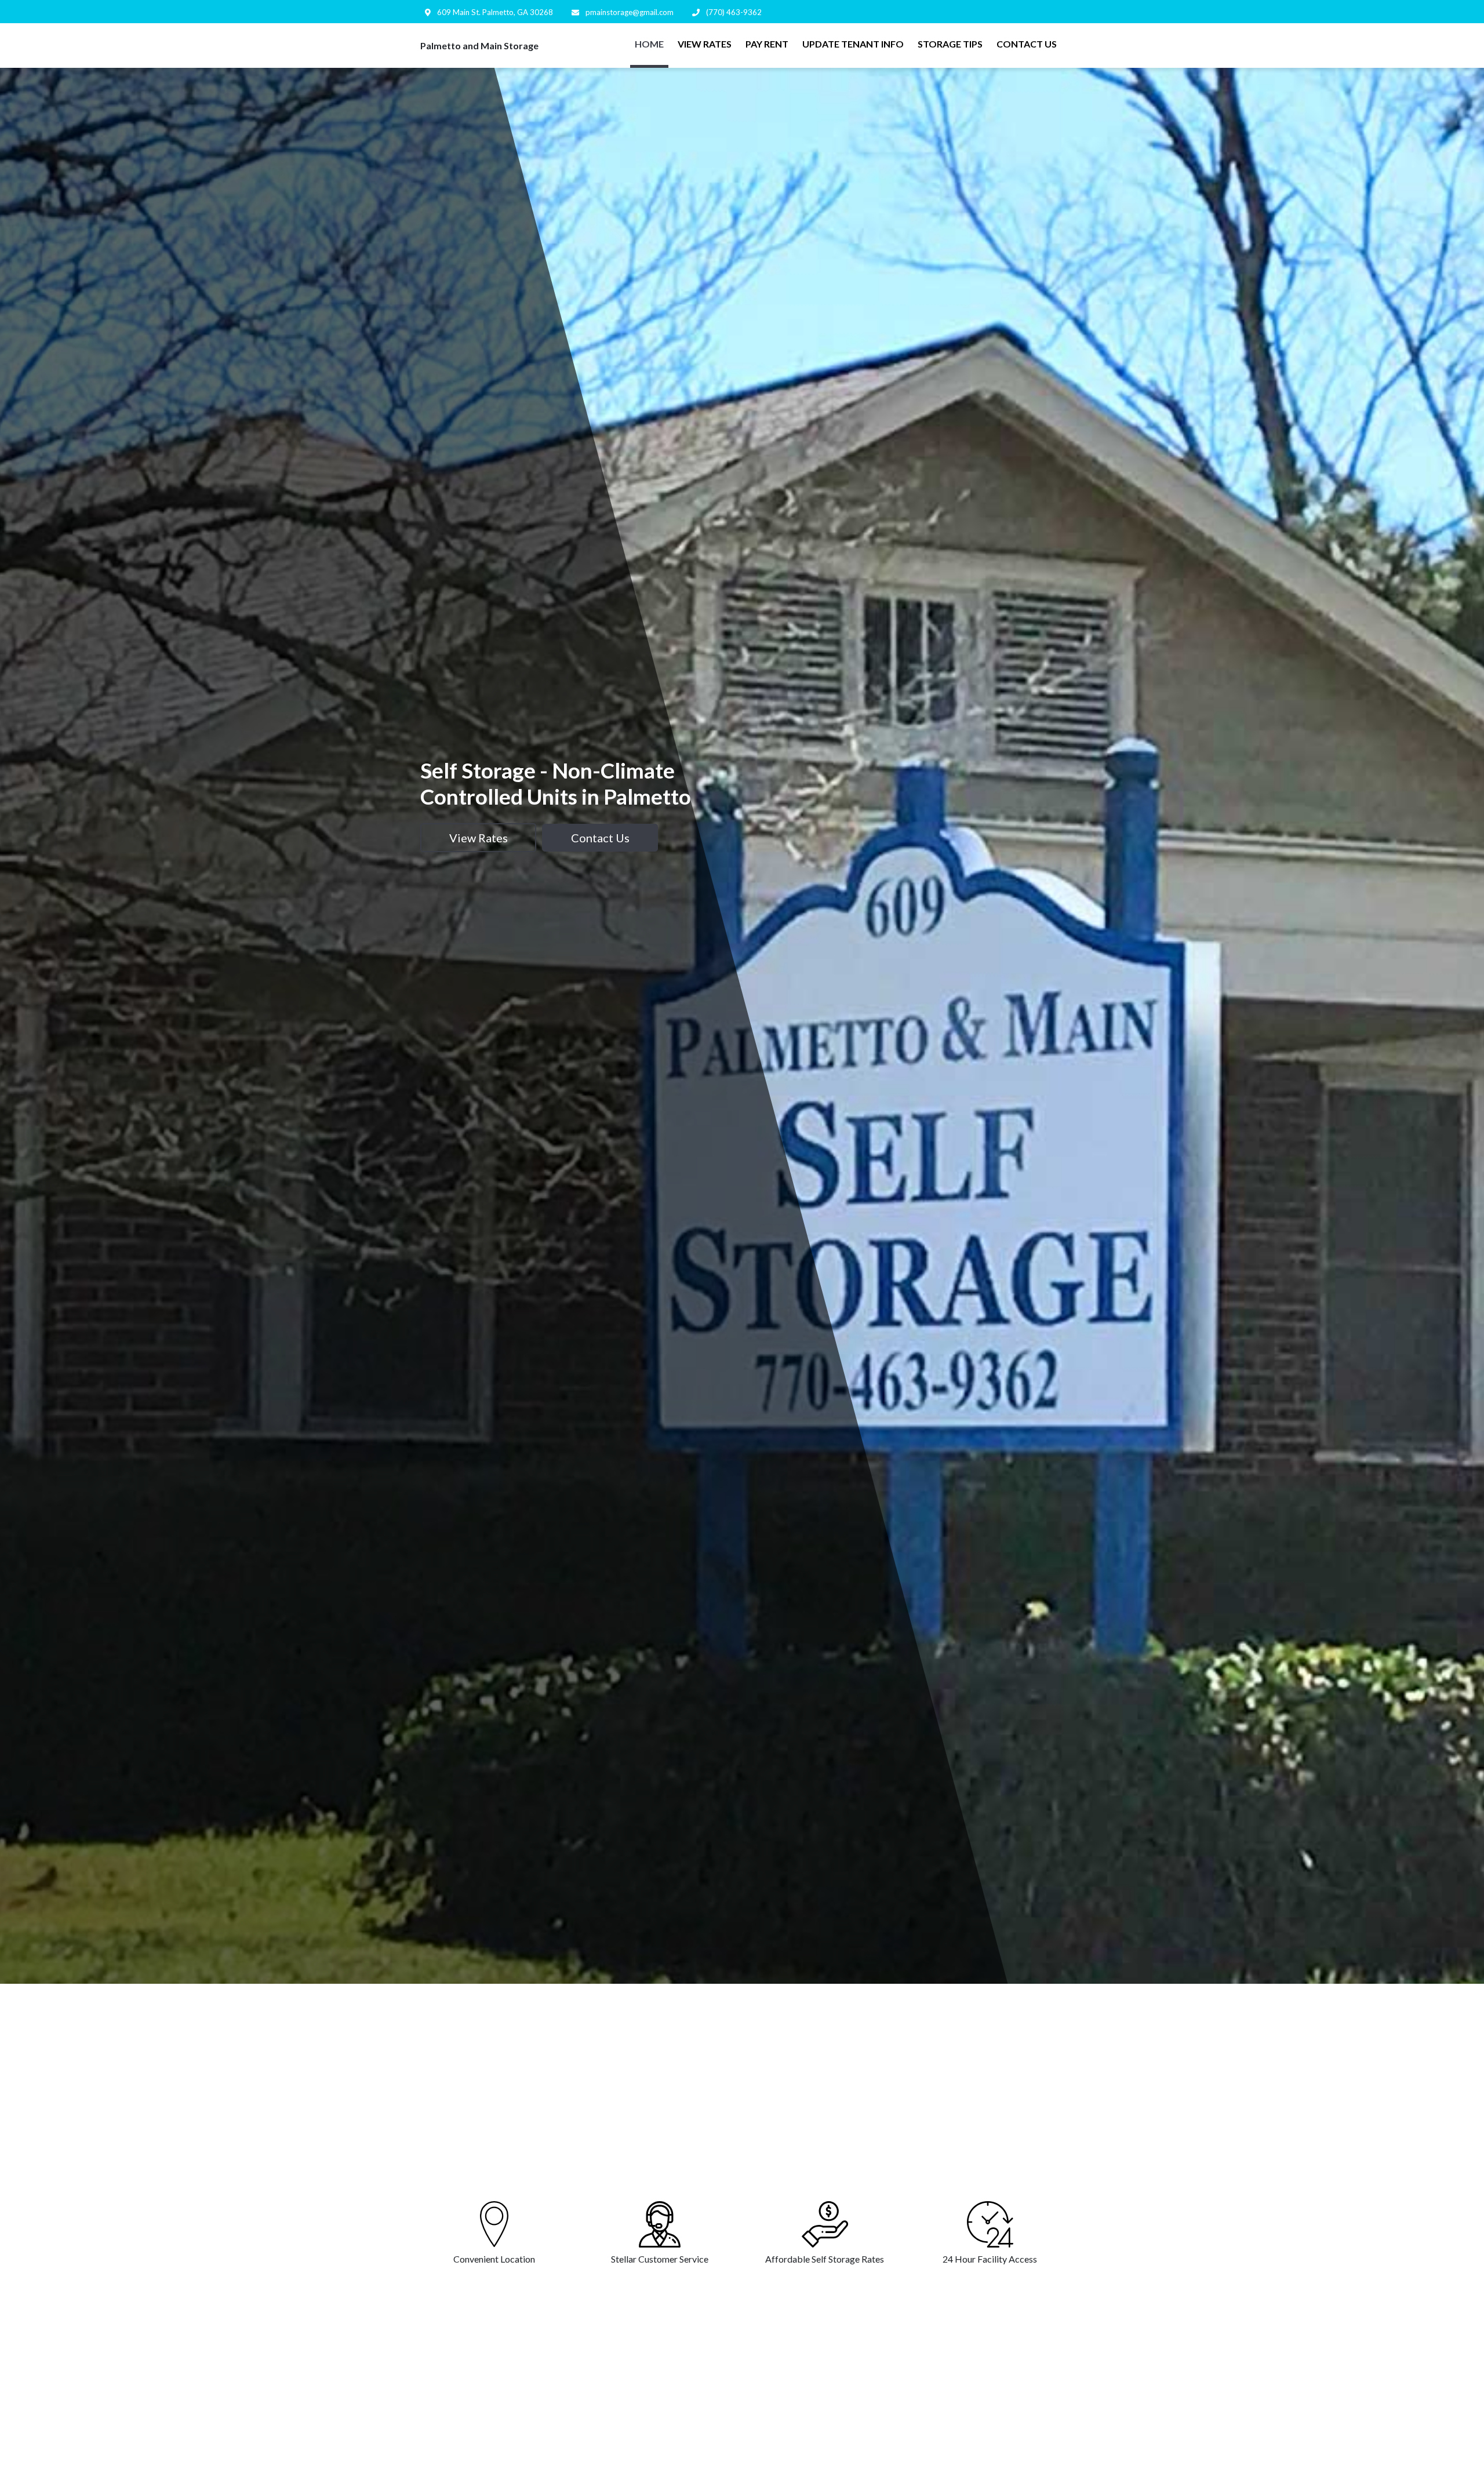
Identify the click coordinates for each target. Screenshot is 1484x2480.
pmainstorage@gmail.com (629, 12)
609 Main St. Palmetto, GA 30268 (494, 12)
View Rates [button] (479, 838)
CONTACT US (1027, 44)
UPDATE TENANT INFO (853, 44)
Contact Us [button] (600, 838)
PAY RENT (767, 44)
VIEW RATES (705, 44)
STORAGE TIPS (950, 44)
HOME (649, 44)
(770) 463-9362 (733, 12)
